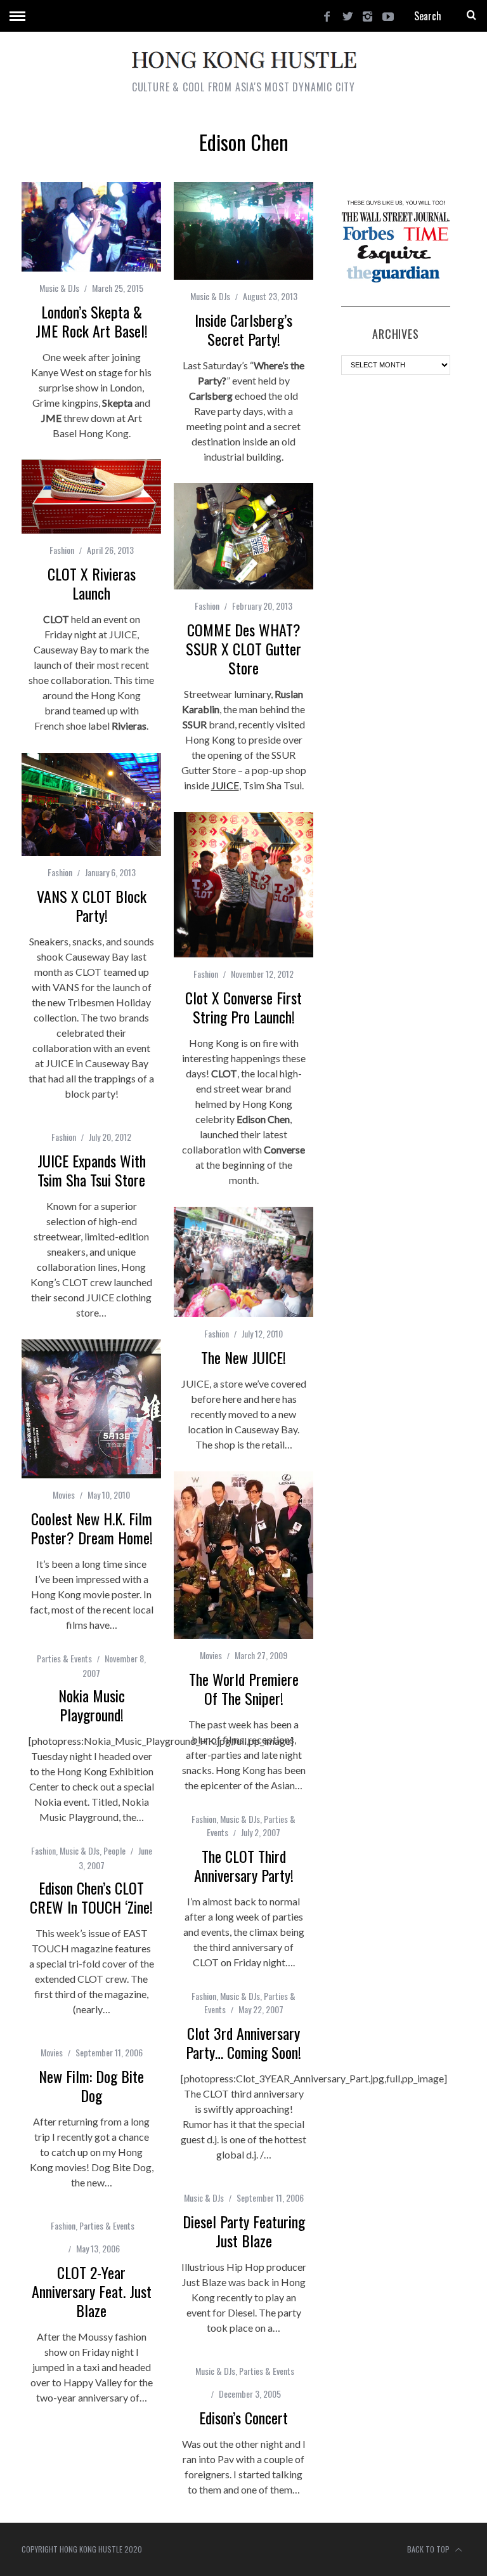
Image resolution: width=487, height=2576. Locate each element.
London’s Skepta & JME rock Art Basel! (92, 321)
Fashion (62, 550)
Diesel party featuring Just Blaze (244, 2231)
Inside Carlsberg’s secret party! (243, 329)
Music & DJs (59, 288)
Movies (64, 1495)
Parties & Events (64, 1658)
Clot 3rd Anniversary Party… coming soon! (243, 2042)
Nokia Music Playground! (92, 1705)
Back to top (429, 2549)
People (114, 1850)
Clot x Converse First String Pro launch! (243, 1007)
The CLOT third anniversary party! (244, 1865)
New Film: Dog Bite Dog (91, 2086)
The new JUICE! (243, 1357)
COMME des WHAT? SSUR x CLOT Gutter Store (243, 648)
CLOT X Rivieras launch (92, 583)
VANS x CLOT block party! (92, 905)
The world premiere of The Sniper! (244, 1688)
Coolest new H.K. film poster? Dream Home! (92, 1528)
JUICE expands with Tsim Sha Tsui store (92, 1170)
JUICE (225, 785)
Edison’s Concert (243, 2417)
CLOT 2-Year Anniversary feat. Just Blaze (92, 2291)
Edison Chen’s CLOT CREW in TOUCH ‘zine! (91, 1897)
